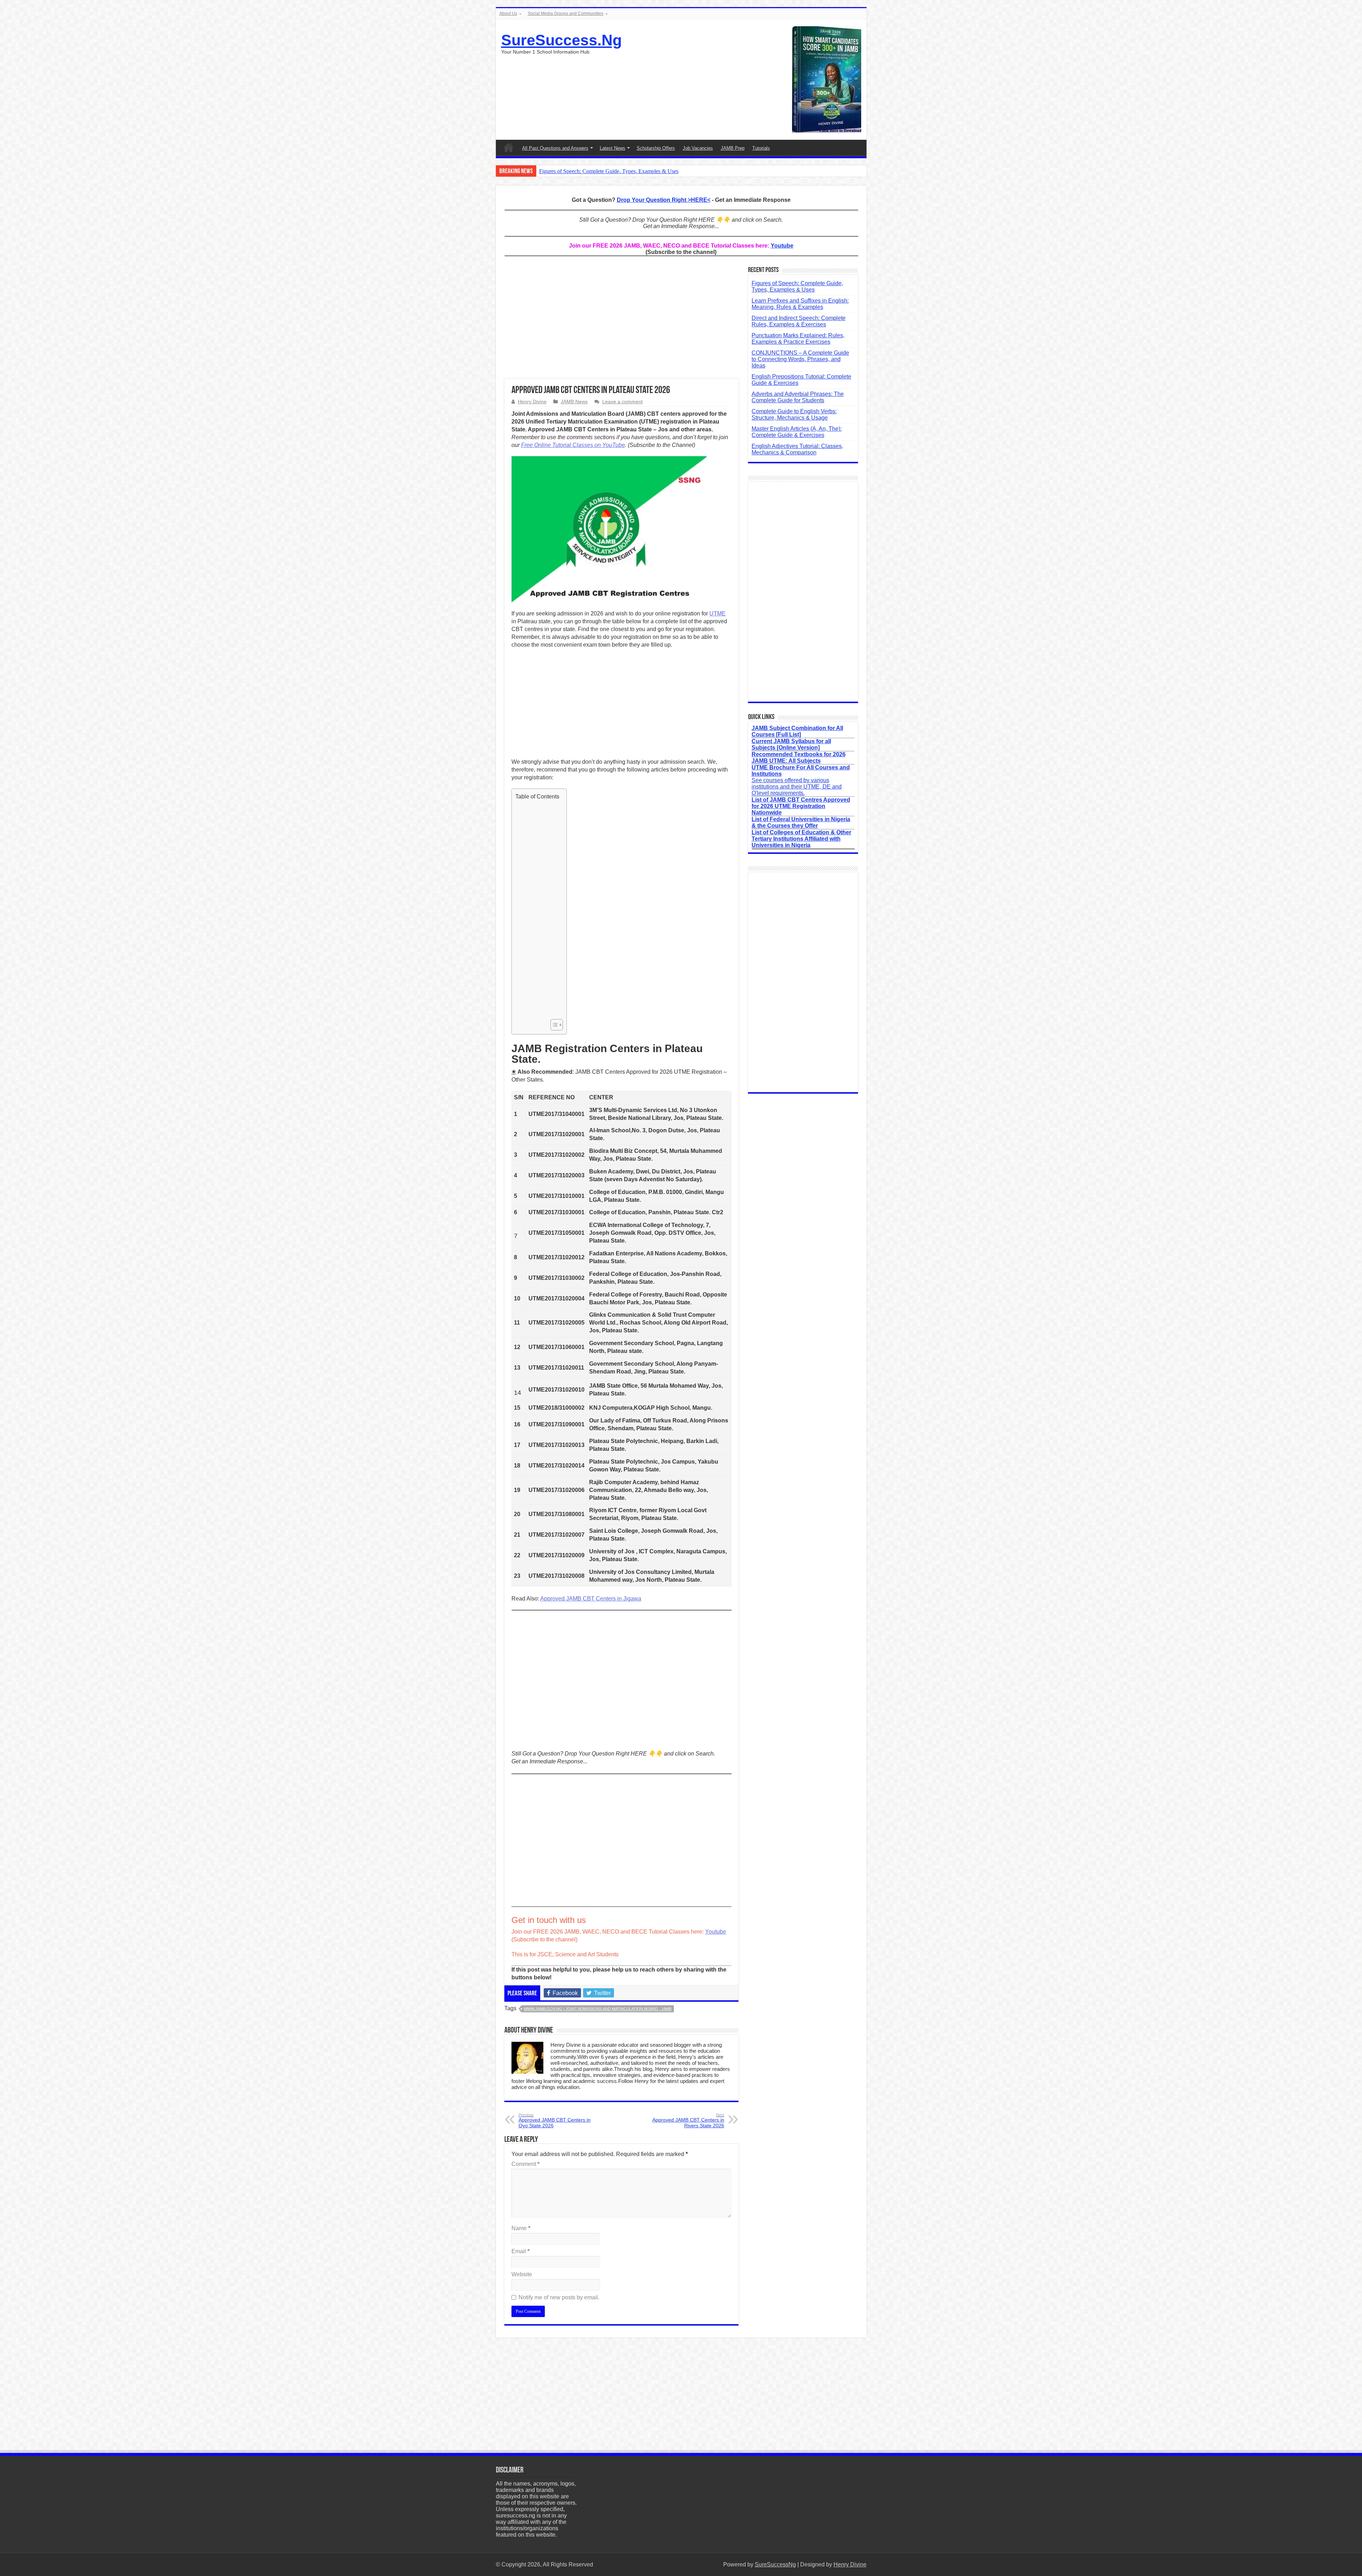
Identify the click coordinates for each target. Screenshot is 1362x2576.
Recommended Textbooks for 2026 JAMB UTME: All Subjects (799, 758)
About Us (508, 13)
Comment (525, 2164)
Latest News (613, 148)
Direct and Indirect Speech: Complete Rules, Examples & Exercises (799, 321)
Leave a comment (622, 402)
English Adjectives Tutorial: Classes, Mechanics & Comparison (797, 449)
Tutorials (761, 148)
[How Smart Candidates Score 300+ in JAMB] (827, 79)
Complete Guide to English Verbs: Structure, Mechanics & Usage (794, 414)
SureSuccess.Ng (561, 40)
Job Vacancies (698, 148)
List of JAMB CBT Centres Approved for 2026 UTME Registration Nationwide (801, 806)
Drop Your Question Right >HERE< (664, 200)
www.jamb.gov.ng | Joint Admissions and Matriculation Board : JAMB (598, 2009)
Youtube (782, 246)
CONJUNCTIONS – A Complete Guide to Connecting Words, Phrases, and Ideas (800, 359)
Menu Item (509, 147)
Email (521, 2251)
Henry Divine (532, 402)
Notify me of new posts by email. (559, 2297)
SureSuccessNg (775, 2564)
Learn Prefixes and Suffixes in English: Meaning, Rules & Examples (800, 304)
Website (522, 2274)
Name (521, 2228)
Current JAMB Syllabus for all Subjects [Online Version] (791, 744)
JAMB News (574, 402)
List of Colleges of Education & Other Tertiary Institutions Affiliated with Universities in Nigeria (801, 839)
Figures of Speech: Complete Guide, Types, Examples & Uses (609, 171)
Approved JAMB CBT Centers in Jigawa (591, 1599)
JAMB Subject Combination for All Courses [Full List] (797, 731)
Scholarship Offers (656, 148)
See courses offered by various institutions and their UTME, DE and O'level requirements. (801, 780)
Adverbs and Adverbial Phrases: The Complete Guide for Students (798, 397)
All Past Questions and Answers (555, 148)
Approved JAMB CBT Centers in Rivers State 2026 (688, 2121)
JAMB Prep (733, 148)
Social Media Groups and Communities (566, 13)
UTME (718, 613)
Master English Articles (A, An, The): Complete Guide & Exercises (797, 432)
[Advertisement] (621, 322)
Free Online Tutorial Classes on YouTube (573, 445)
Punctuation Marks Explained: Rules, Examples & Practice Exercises (798, 339)
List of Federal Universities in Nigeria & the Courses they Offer (801, 822)
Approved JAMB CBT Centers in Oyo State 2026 (555, 2121)
